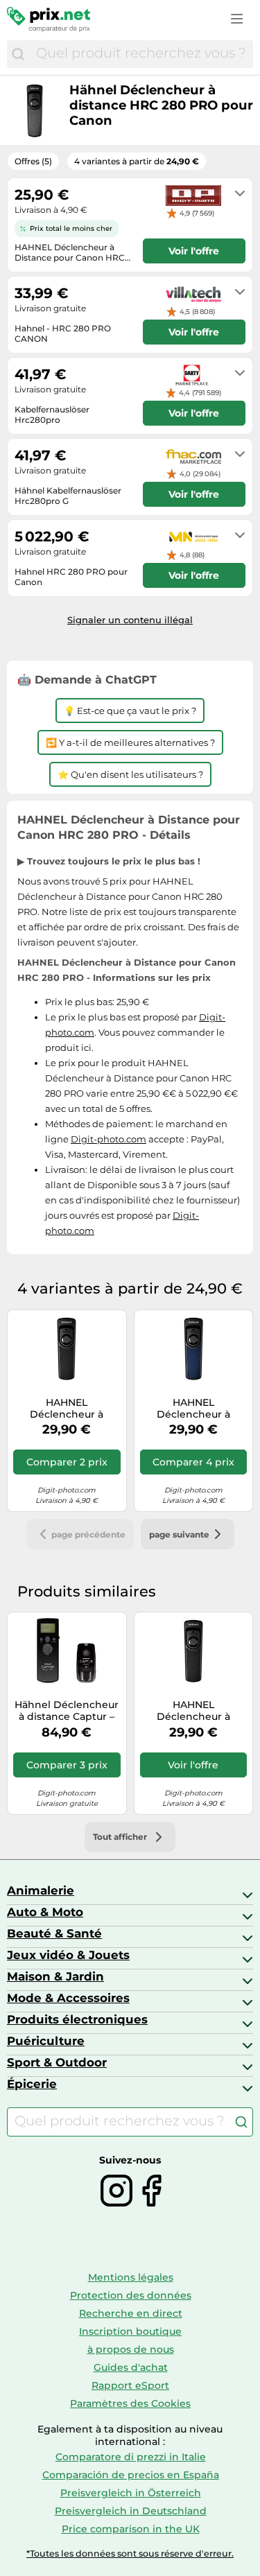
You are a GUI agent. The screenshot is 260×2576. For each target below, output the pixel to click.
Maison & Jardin (55, 1976)
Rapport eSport (130, 2385)
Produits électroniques (77, 2019)
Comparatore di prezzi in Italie (131, 2457)
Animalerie (41, 1890)
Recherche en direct (131, 2313)
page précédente (88, 1534)
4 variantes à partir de (137, 161)
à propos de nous (131, 2349)
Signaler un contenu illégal (130, 620)
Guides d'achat (131, 2367)
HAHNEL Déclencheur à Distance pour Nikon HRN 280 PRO (67, 1409)
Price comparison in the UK (131, 2529)
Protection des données (131, 2295)
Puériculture (46, 2041)
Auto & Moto (45, 1912)
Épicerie (32, 2084)
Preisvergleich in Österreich (131, 2493)
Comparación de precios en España (131, 2475)
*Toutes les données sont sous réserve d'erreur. (130, 2553)
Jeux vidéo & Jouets (68, 1955)
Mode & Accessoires (68, 1998)
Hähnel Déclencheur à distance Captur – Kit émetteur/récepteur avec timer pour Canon (67, 1711)
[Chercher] (18, 54)
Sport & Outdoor (57, 2062)
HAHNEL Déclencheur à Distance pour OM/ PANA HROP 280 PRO (193, 1409)
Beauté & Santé (54, 1933)
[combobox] (141, 54)
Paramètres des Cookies (130, 2403)
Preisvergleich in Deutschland (131, 2511)
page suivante (179, 1534)
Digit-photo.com (109, 1139)
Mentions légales (131, 2277)
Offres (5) (33, 161)
